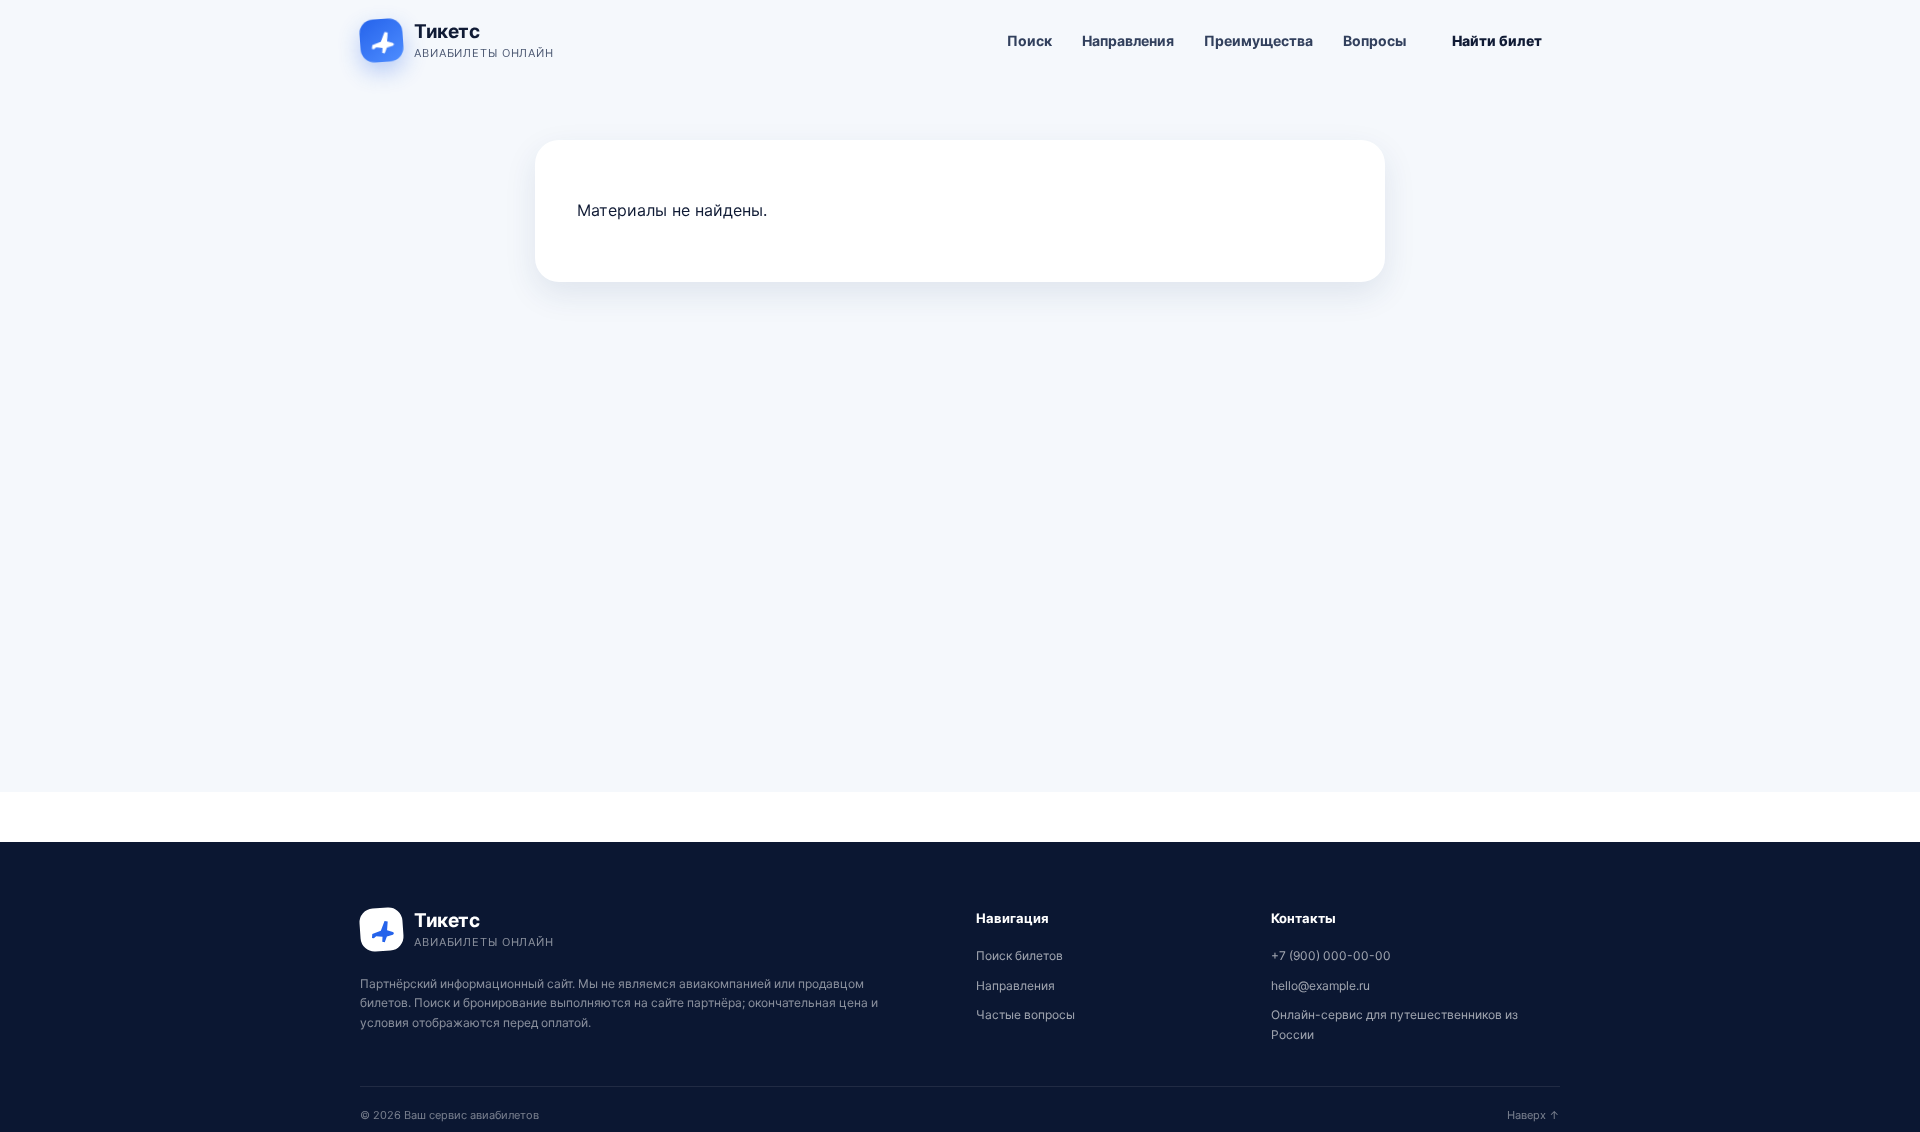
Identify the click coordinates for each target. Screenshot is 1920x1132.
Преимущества (1258, 40)
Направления (1128, 40)
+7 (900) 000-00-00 (1331, 955)
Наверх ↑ (1533, 1115)
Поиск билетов (1019, 955)
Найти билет (1497, 40)
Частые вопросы (1025, 1014)
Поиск (1029, 40)
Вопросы (1374, 40)
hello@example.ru (1320, 985)
